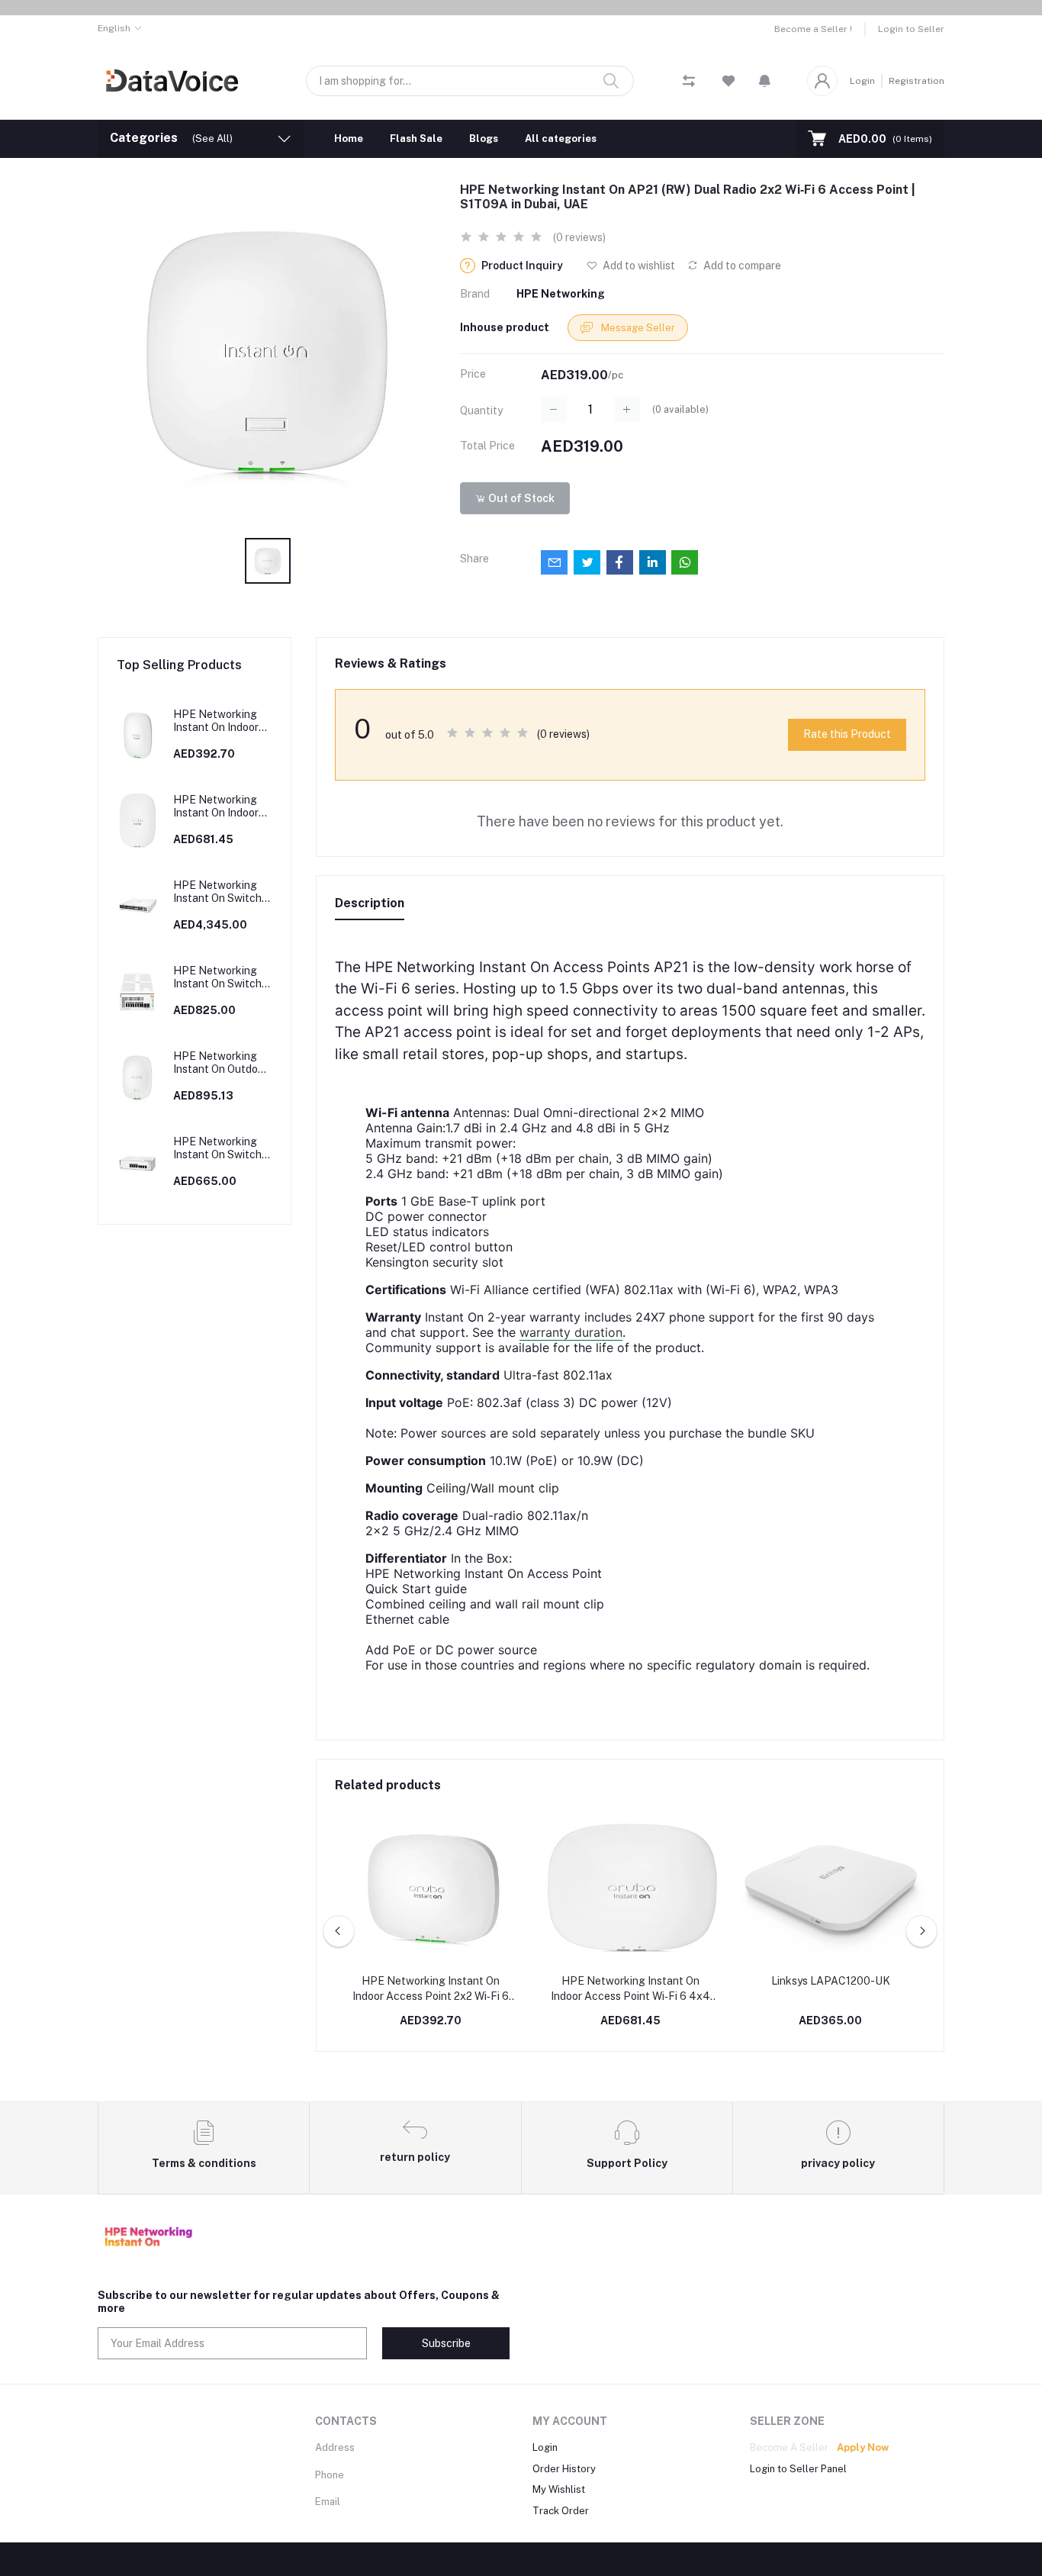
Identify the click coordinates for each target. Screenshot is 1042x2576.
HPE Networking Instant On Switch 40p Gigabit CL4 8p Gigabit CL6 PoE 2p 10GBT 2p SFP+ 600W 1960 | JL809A (222, 892)
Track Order (561, 2511)
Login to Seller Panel (798, 2469)
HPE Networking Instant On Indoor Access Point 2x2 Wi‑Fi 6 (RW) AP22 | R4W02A (221, 721)
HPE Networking (561, 294)
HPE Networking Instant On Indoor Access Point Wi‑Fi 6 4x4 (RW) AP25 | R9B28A (220, 807)
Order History (564, 2469)
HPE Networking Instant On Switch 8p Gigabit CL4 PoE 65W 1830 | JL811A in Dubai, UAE (222, 1148)
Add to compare (741, 266)
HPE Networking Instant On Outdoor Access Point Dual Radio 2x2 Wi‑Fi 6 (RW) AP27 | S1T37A (220, 1063)
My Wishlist (559, 2489)
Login (862, 81)
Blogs (484, 138)
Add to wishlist (638, 266)
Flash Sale (416, 138)
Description (370, 903)
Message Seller (637, 328)
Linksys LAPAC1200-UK (831, 1981)
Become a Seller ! (813, 29)
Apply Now (863, 2447)
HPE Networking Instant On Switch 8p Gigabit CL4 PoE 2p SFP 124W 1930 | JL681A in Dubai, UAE (222, 977)
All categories (561, 138)
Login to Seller (911, 29)
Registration (917, 81)
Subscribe (446, 2343)
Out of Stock (520, 498)
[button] (765, 81)
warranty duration (571, 1332)
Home (349, 138)
